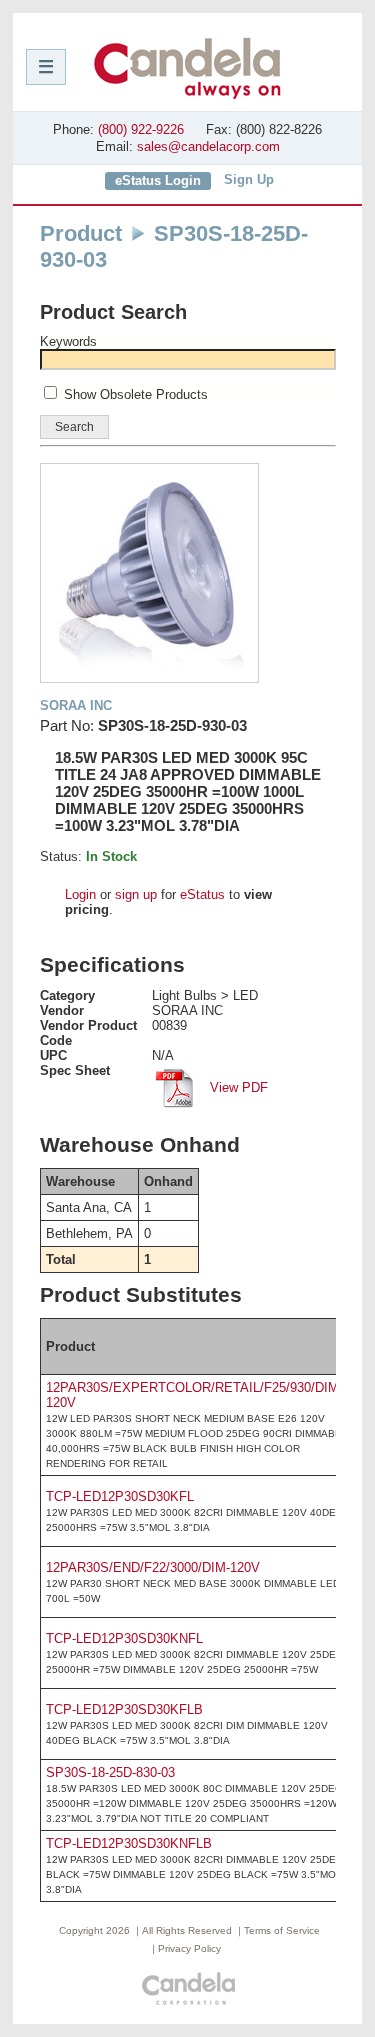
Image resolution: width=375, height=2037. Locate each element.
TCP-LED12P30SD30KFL (120, 1496)
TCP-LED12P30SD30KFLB (124, 1709)
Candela (187, 68)
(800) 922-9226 (141, 129)
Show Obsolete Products (136, 394)
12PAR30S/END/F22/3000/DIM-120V (153, 1567)
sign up (136, 894)
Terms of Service (282, 1930)
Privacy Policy (189, 1948)
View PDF (237, 1087)
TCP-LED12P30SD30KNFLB (129, 1843)
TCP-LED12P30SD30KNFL (124, 1638)
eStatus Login (158, 180)
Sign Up (249, 179)
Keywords (68, 341)
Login (80, 894)
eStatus (202, 894)
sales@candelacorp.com (208, 146)
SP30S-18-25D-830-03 (110, 1772)
